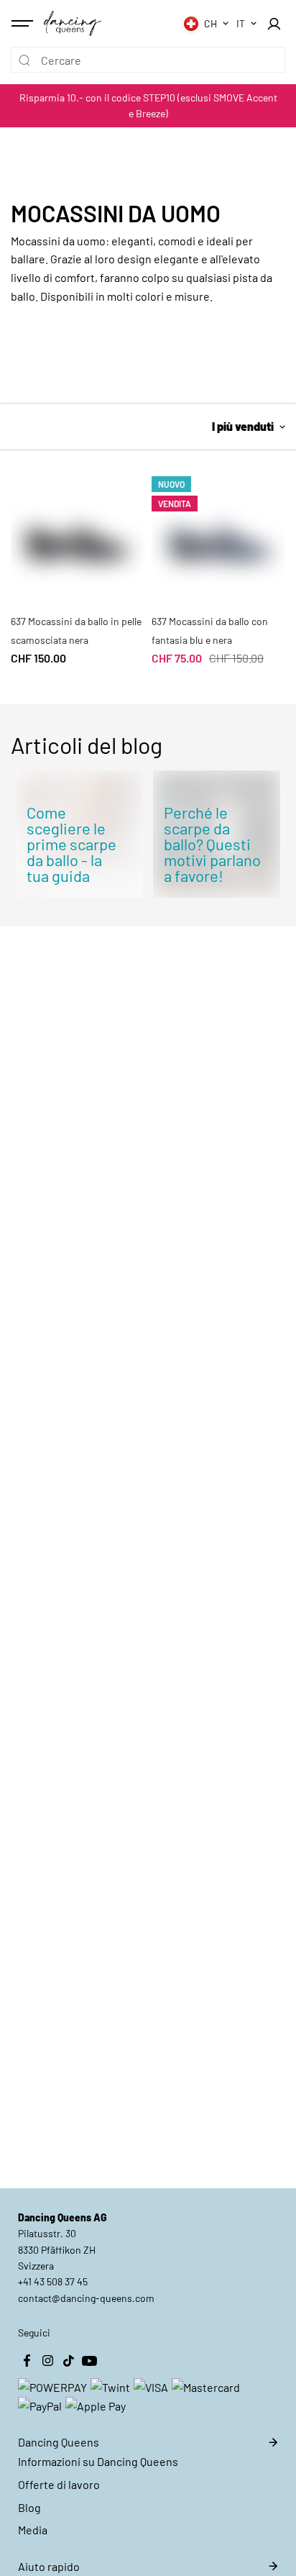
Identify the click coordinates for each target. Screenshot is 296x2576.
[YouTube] (89, 2360)
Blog (29, 2507)
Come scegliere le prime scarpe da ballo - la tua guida (71, 844)
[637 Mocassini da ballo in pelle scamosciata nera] (78, 530)
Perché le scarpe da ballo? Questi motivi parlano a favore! (212, 844)
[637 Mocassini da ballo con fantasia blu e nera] (218, 530)
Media (33, 2530)
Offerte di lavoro (59, 2484)
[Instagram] (47, 2360)
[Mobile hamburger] (24, 24)
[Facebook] (27, 2360)
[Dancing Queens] (73, 23)
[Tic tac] (68, 2360)
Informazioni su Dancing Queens (98, 2461)
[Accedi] (274, 24)
